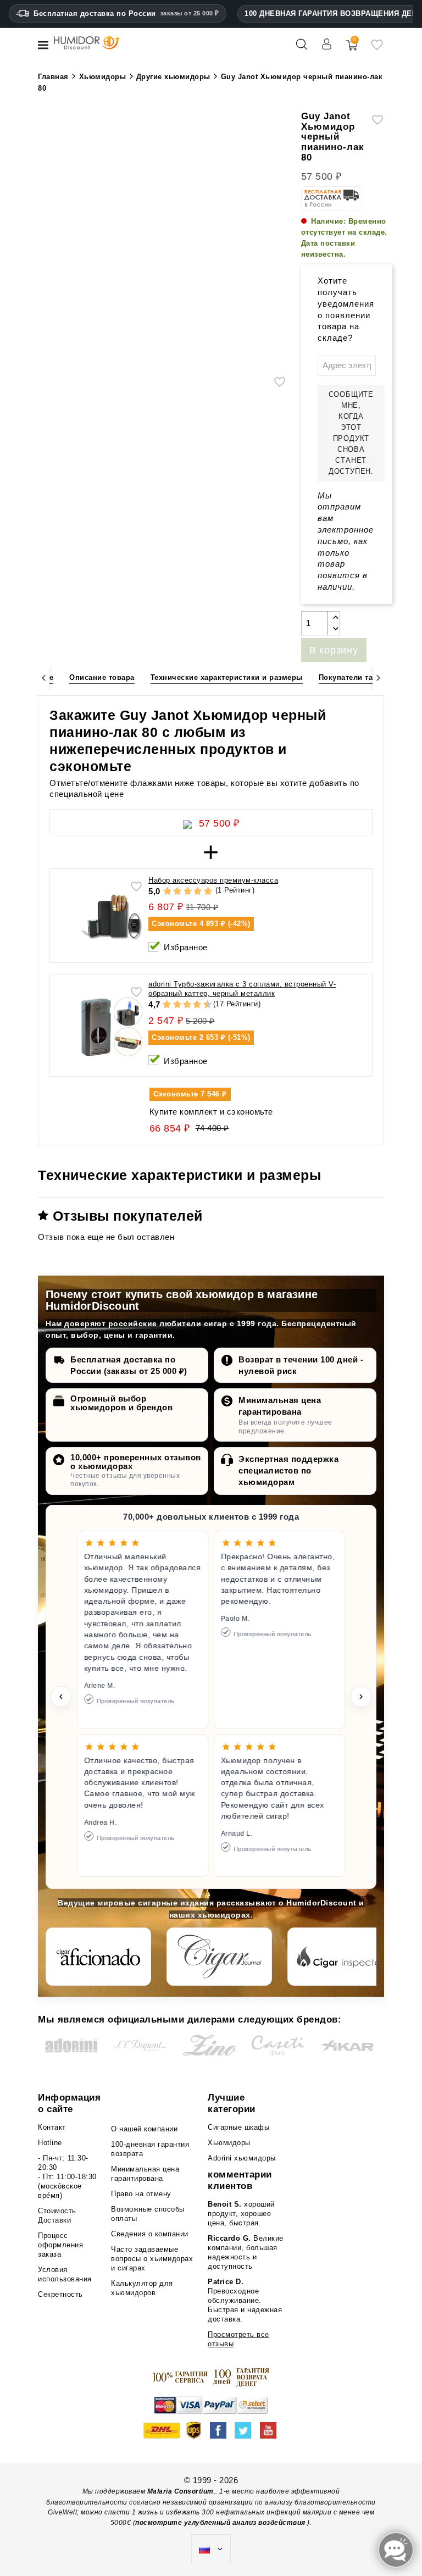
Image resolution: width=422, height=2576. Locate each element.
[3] (188, 892)
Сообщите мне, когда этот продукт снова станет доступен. (351, 433)
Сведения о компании (150, 2234)
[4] (198, 892)
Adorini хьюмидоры (242, 2158)
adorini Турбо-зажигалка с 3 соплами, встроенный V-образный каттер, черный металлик (242, 989)
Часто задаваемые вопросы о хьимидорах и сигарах (152, 2259)
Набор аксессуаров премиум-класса (213, 880)
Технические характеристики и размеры (227, 677)
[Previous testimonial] (61, 1697)
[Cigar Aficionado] (98, 1957)
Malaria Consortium (181, 2491)
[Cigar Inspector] (340, 1957)
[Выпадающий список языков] (211, 2549)
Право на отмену (141, 2194)
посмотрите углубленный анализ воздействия (220, 2523)
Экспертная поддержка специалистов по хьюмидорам (288, 1470)
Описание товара (102, 677)
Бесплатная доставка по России (126, 13)
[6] (187, 1005)
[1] (167, 892)
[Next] (378, 678)
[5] (208, 892)
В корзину (334, 650)
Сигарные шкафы (238, 2127)
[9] (202, 1005)
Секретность (60, 2294)
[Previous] (44, 678)
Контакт (52, 2127)
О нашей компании (144, 2129)
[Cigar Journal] (219, 1957)
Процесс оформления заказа (60, 2245)
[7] (192, 1005)
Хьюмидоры (229, 2143)
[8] (197, 1005)
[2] (177, 892)
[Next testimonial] (361, 1697)
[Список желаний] (377, 49)
